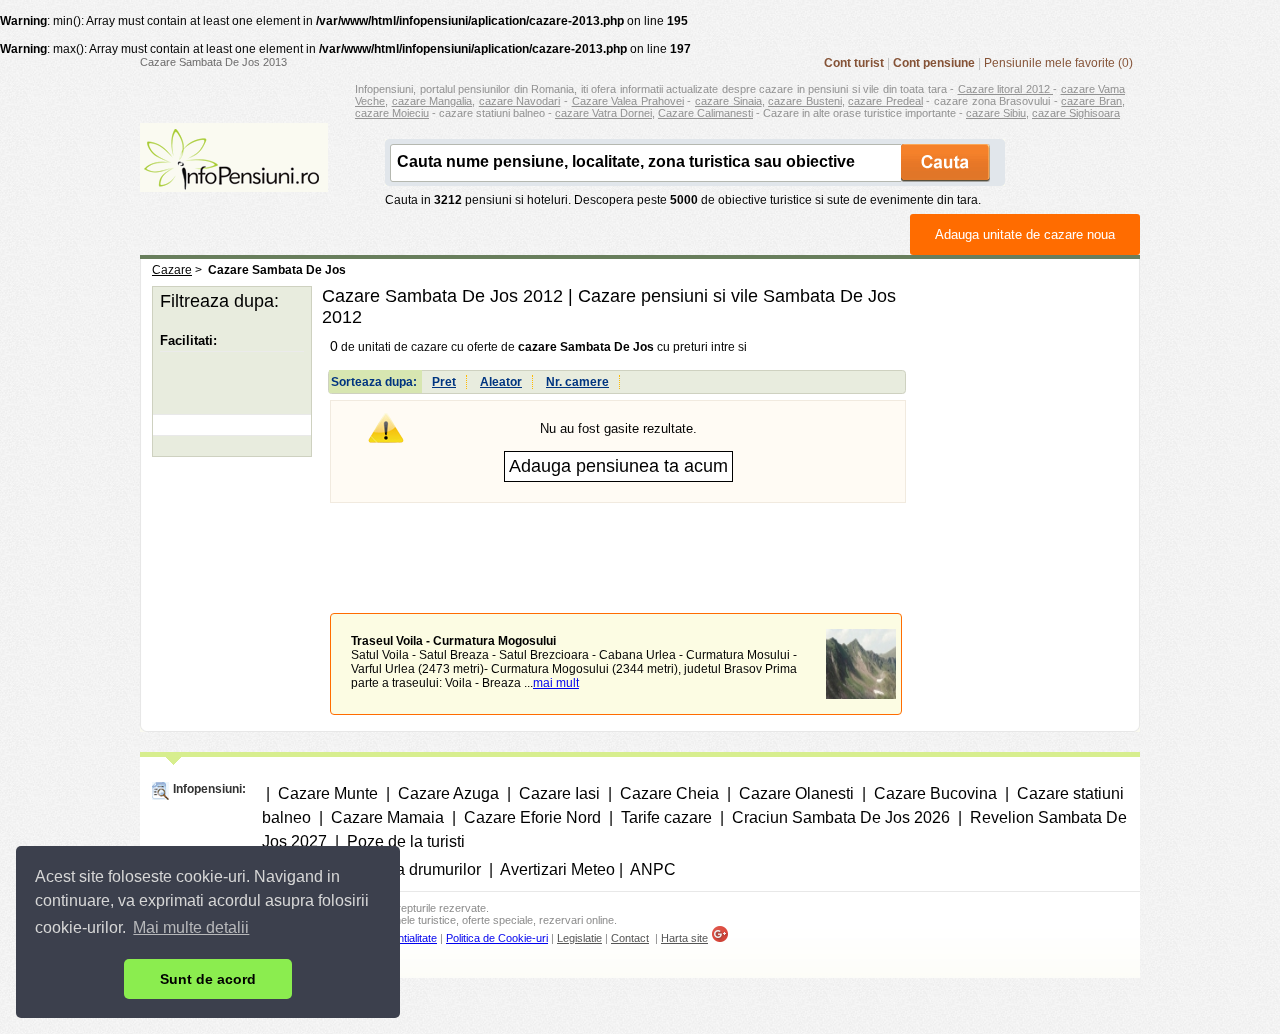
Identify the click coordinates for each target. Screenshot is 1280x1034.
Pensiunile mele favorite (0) (1058, 63)
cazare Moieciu (392, 113)
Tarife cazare (666, 817)
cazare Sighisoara (1076, 113)
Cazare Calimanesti (705, 113)
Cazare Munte (328, 793)
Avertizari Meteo (557, 869)
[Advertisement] (618, 543)
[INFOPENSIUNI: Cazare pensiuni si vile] (234, 178)
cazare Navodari (520, 101)
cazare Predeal (885, 101)
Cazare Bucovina (935, 793)
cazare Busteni (805, 101)
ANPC (653, 869)
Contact (630, 938)
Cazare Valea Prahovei (628, 101)
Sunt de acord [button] (208, 979)
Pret (444, 382)
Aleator (501, 382)
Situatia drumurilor (416, 869)
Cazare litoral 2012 (1006, 89)
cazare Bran (1091, 101)
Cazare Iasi (559, 793)
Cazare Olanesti (796, 793)
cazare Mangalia (432, 101)
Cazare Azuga (448, 793)
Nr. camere (577, 382)
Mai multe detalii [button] (191, 927)
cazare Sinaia (728, 101)
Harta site (684, 938)
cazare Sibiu (996, 113)
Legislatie (579, 938)
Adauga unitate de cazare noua (1025, 234)
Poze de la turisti (406, 841)
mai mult (556, 683)
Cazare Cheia (669, 793)
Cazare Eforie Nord (532, 817)
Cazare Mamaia (387, 817)
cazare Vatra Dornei (603, 113)
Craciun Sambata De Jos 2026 (841, 817)
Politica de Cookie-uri (497, 938)
